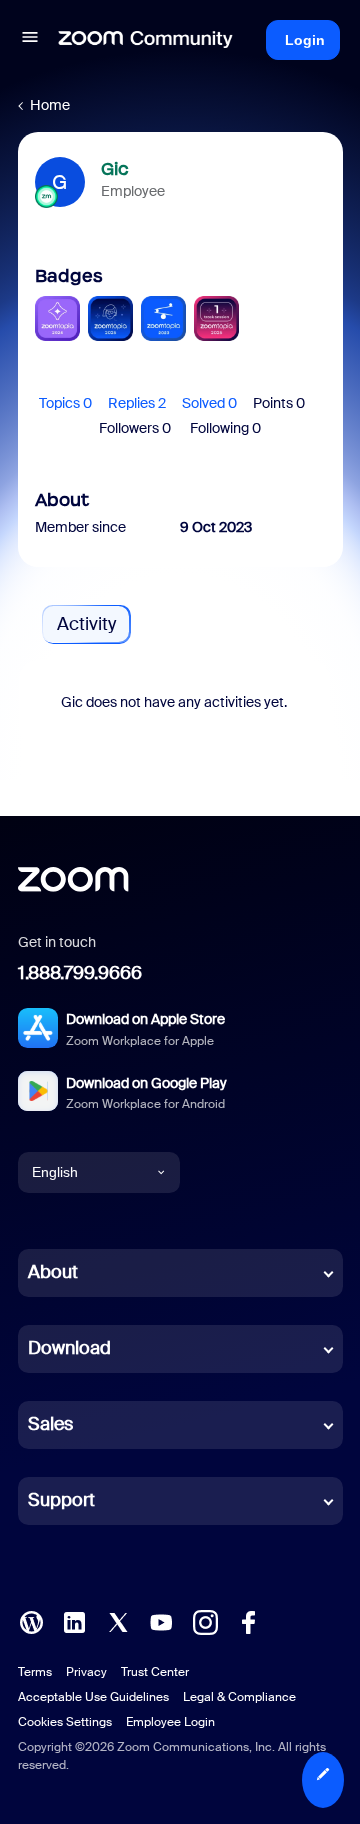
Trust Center (155, 1672)
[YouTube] (161, 1620)
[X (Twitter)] (118, 1620)
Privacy (86, 1672)
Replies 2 (137, 403)
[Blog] (31, 1620)
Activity (86, 624)
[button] (30, 40)
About (53, 1272)
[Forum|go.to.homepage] (146, 40)
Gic (115, 169)
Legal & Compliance (239, 1697)
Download (69, 1348)
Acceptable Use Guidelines (93, 1697)
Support (61, 1500)
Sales (50, 1424)
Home (50, 105)
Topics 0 (65, 403)
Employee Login (170, 1722)
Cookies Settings (65, 1722)
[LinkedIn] (74, 1620)
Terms (35, 1672)
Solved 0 (209, 403)
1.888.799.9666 (80, 973)
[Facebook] (248, 1620)
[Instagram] (205, 1620)
